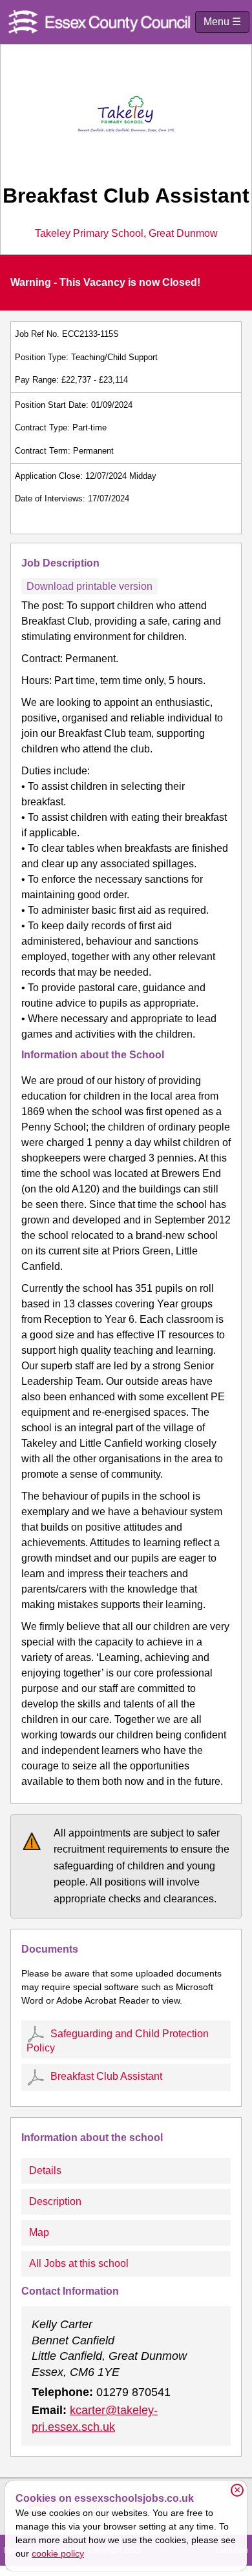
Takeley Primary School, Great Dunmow (126, 234)
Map (39, 2232)
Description (55, 2201)
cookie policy (58, 2553)
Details (45, 2170)
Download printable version (89, 586)
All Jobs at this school (79, 2263)
